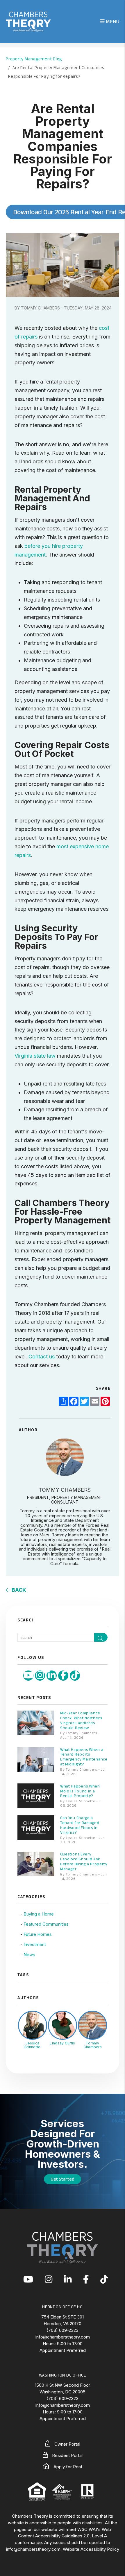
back (18, 1590)
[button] (28, 1676)
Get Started (63, 2179)
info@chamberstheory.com (63, 2337)
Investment (35, 1944)
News (29, 1955)
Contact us (42, 1357)
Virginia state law (35, 1056)
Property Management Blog (34, 59)
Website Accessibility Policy (91, 2549)
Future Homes (38, 1934)
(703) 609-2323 (63, 2330)
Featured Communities (46, 1924)
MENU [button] (112, 21)
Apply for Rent (67, 2467)
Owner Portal (67, 2444)
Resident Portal (67, 2455)
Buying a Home (39, 1914)
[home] (28, 21)
